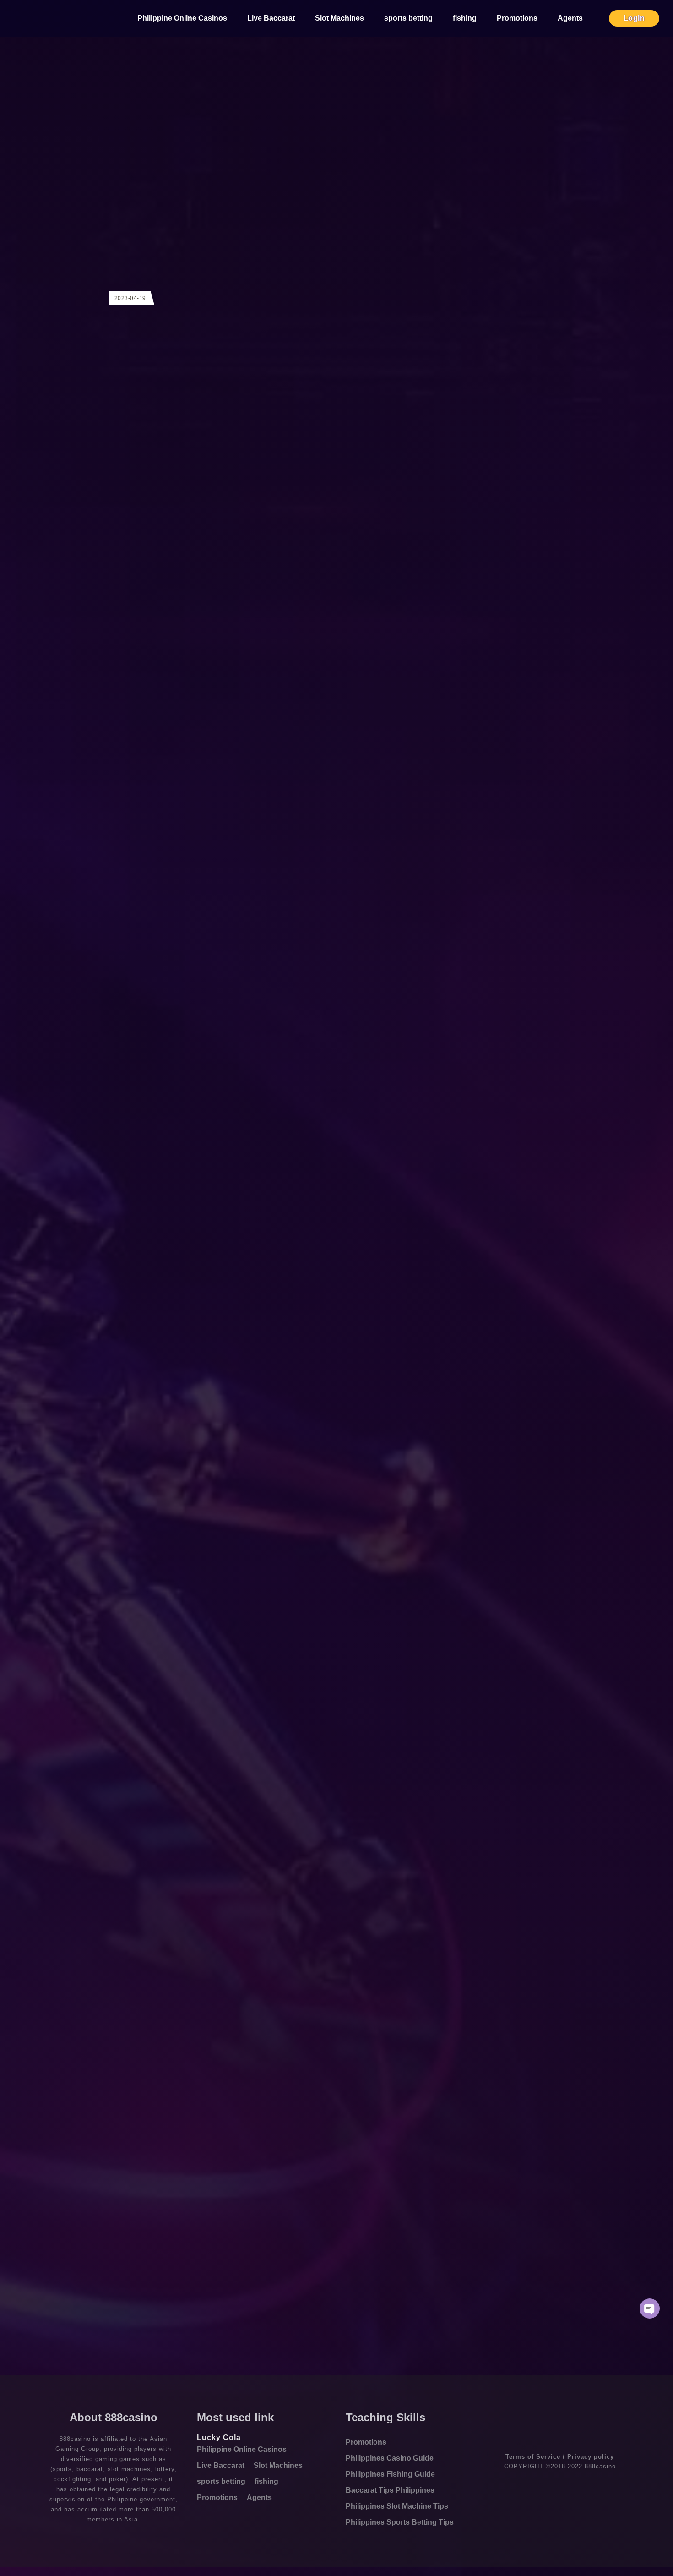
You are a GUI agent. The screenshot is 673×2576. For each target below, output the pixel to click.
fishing (465, 18)
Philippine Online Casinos (182, 18)
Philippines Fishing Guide (390, 2474)
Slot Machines (339, 18)
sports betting (408, 18)
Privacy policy (591, 2457)
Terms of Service (533, 2457)
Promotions (517, 18)
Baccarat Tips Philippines (390, 2490)
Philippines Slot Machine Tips (397, 2506)
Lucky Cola (219, 2437)
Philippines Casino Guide (390, 2458)
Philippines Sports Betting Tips (400, 2522)
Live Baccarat (271, 18)
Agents (570, 18)
